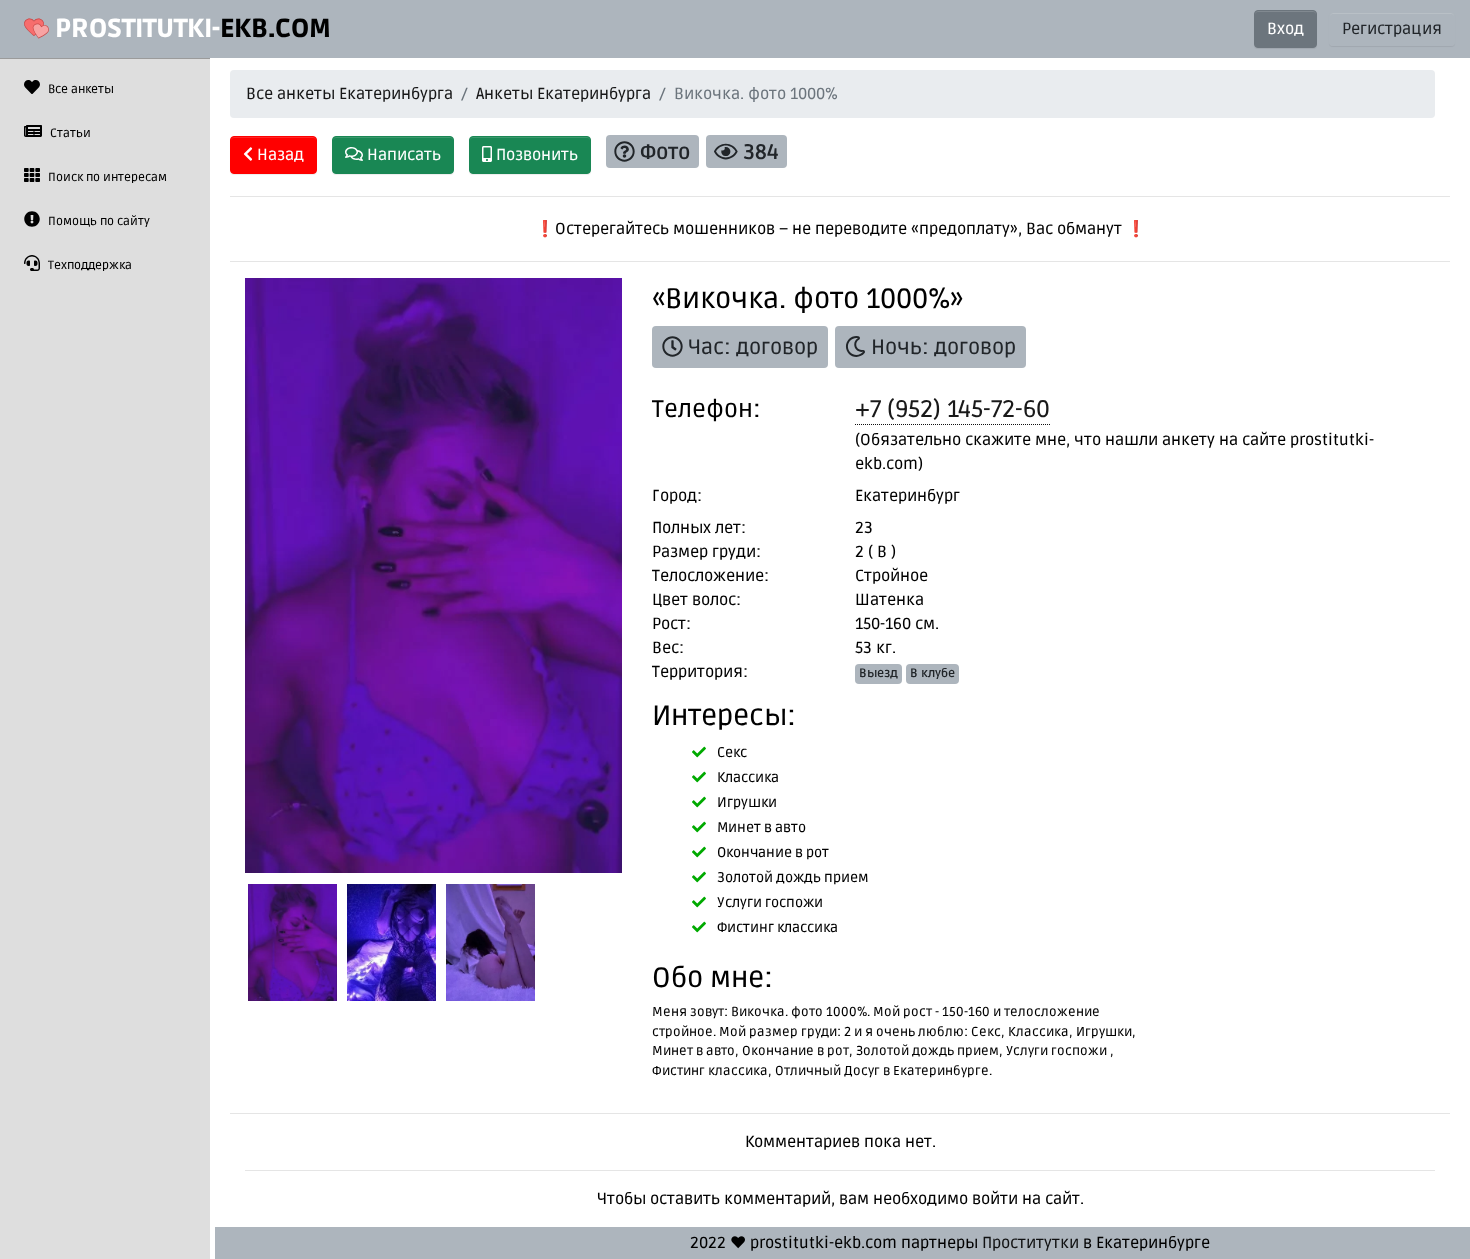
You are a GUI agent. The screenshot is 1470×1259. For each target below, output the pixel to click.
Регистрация (1392, 29)
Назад (278, 155)
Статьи (69, 133)
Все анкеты (79, 89)
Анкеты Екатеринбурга (563, 94)
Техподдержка (88, 265)
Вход (1285, 29)
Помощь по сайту (97, 221)
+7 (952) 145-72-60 (952, 409)
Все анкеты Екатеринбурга (349, 94)
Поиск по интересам (106, 177)
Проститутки (1030, 1243)
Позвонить (535, 155)
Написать (402, 155)
